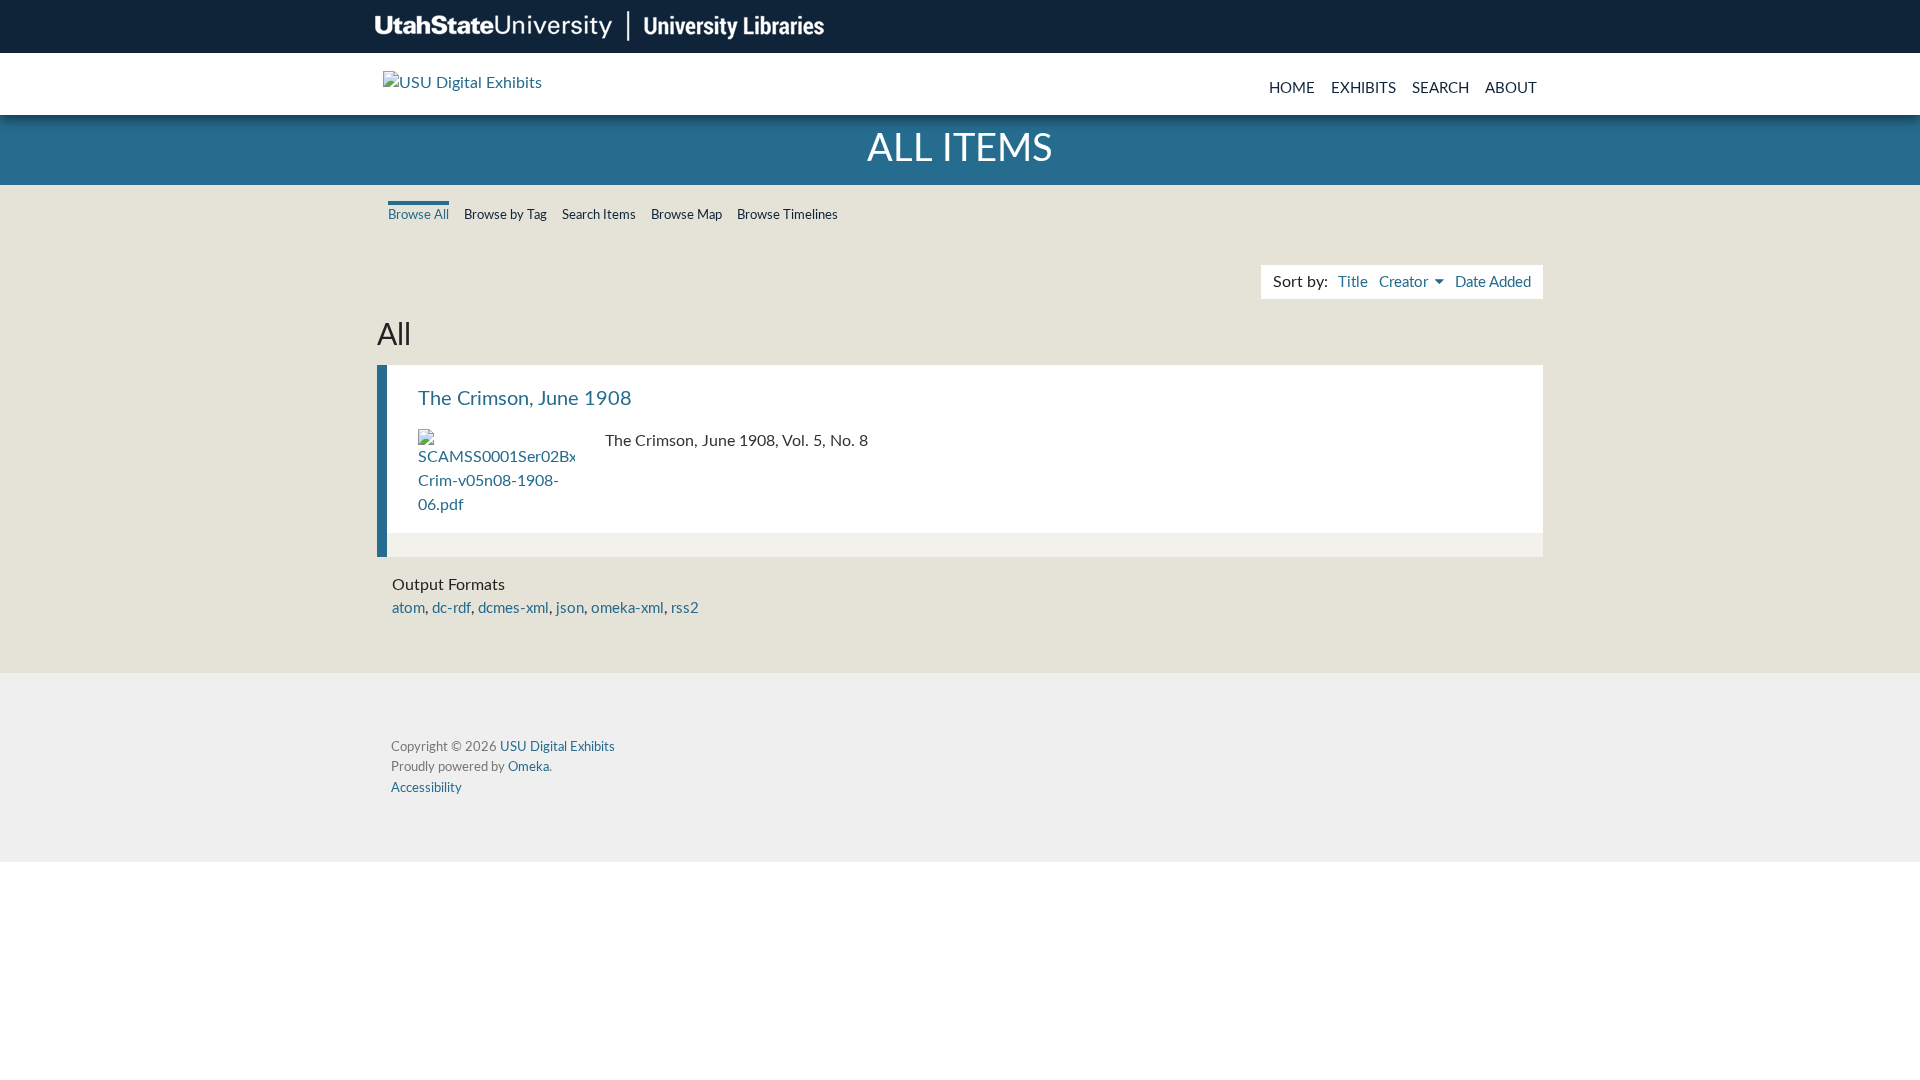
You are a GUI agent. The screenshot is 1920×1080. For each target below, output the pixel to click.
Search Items (599, 215)
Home (1292, 88)
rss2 (685, 608)
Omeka (528, 767)
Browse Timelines (787, 215)
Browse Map (686, 215)
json (570, 608)
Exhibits (1363, 88)
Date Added (1493, 282)
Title (1353, 282)
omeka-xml (627, 608)
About (1511, 88)
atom (408, 608)
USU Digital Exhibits (557, 747)
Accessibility (426, 788)
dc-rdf (451, 608)
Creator (1405, 282)
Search (1440, 88)
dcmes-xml (513, 608)
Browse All (418, 215)
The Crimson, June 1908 (525, 399)
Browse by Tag (505, 215)
